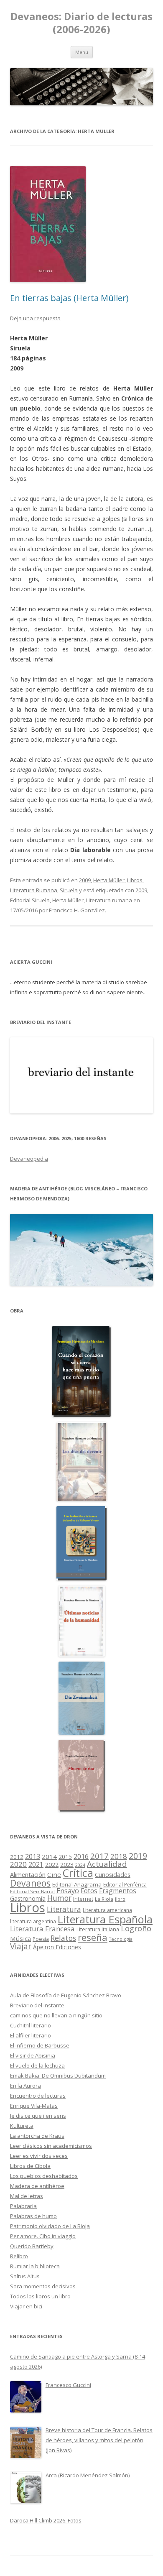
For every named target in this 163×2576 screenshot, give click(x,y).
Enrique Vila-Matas (34, 2106)
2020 (18, 1864)
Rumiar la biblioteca (35, 2266)
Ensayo (68, 1891)
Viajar (21, 1946)
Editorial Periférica (125, 1885)
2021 (36, 1865)
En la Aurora (25, 2086)
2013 (33, 1856)
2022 (52, 1864)
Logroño (136, 1928)
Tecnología (121, 1939)
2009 (85, 880)
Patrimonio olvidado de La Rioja (50, 2226)
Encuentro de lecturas (38, 2096)
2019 (138, 1856)
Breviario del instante (37, 2005)
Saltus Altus (25, 2276)
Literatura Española (105, 1919)
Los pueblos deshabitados (44, 2176)
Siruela (69, 890)
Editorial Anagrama (77, 1884)
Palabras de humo (33, 2216)
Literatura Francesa (42, 1929)
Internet (83, 1899)
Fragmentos (118, 1891)
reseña (93, 1937)
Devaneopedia (29, 1159)
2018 (119, 1856)
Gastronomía (28, 1898)
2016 (81, 1856)
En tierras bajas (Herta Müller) (69, 298)
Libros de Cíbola (30, 2166)
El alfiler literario (31, 2035)
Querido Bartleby (32, 2246)
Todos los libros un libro (40, 2296)
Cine (54, 1874)
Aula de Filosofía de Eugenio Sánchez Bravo (66, 1995)
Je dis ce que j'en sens (38, 2116)
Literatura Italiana (98, 1929)
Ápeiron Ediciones (57, 1947)
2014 (49, 1856)
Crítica (78, 1873)
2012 (17, 1857)
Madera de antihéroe (37, 2186)
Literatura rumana (109, 900)
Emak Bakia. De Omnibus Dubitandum (58, 2076)
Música (20, 1938)
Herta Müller (109, 880)
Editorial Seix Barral (32, 1891)
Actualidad (107, 1864)
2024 (80, 1865)
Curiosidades (113, 1875)
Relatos (63, 1938)
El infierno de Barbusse (40, 2045)
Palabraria (23, 2206)
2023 (67, 1864)
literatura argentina (33, 1921)
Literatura (64, 1909)
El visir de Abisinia (33, 2055)
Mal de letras (27, 2196)
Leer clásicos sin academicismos (51, 2146)
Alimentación (28, 1875)
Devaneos (30, 1883)
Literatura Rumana (34, 890)
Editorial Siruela (30, 900)
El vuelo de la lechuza (37, 2065)
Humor (59, 1898)
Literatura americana (107, 1910)
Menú (82, 52)
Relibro (19, 2256)
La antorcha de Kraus (37, 2136)
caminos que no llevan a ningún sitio (56, 2015)
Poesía (41, 1939)
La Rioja (104, 1899)
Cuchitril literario (31, 2025)
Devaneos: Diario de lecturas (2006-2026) (81, 23)
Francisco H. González (77, 910)
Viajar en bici (26, 2306)
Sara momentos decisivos (43, 2286)
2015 (65, 1857)
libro (120, 1899)
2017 (99, 1856)
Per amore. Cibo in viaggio (43, 2236)
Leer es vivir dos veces (39, 2156)
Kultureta (22, 2126)
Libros (135, 880)
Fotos (89, 1891)
